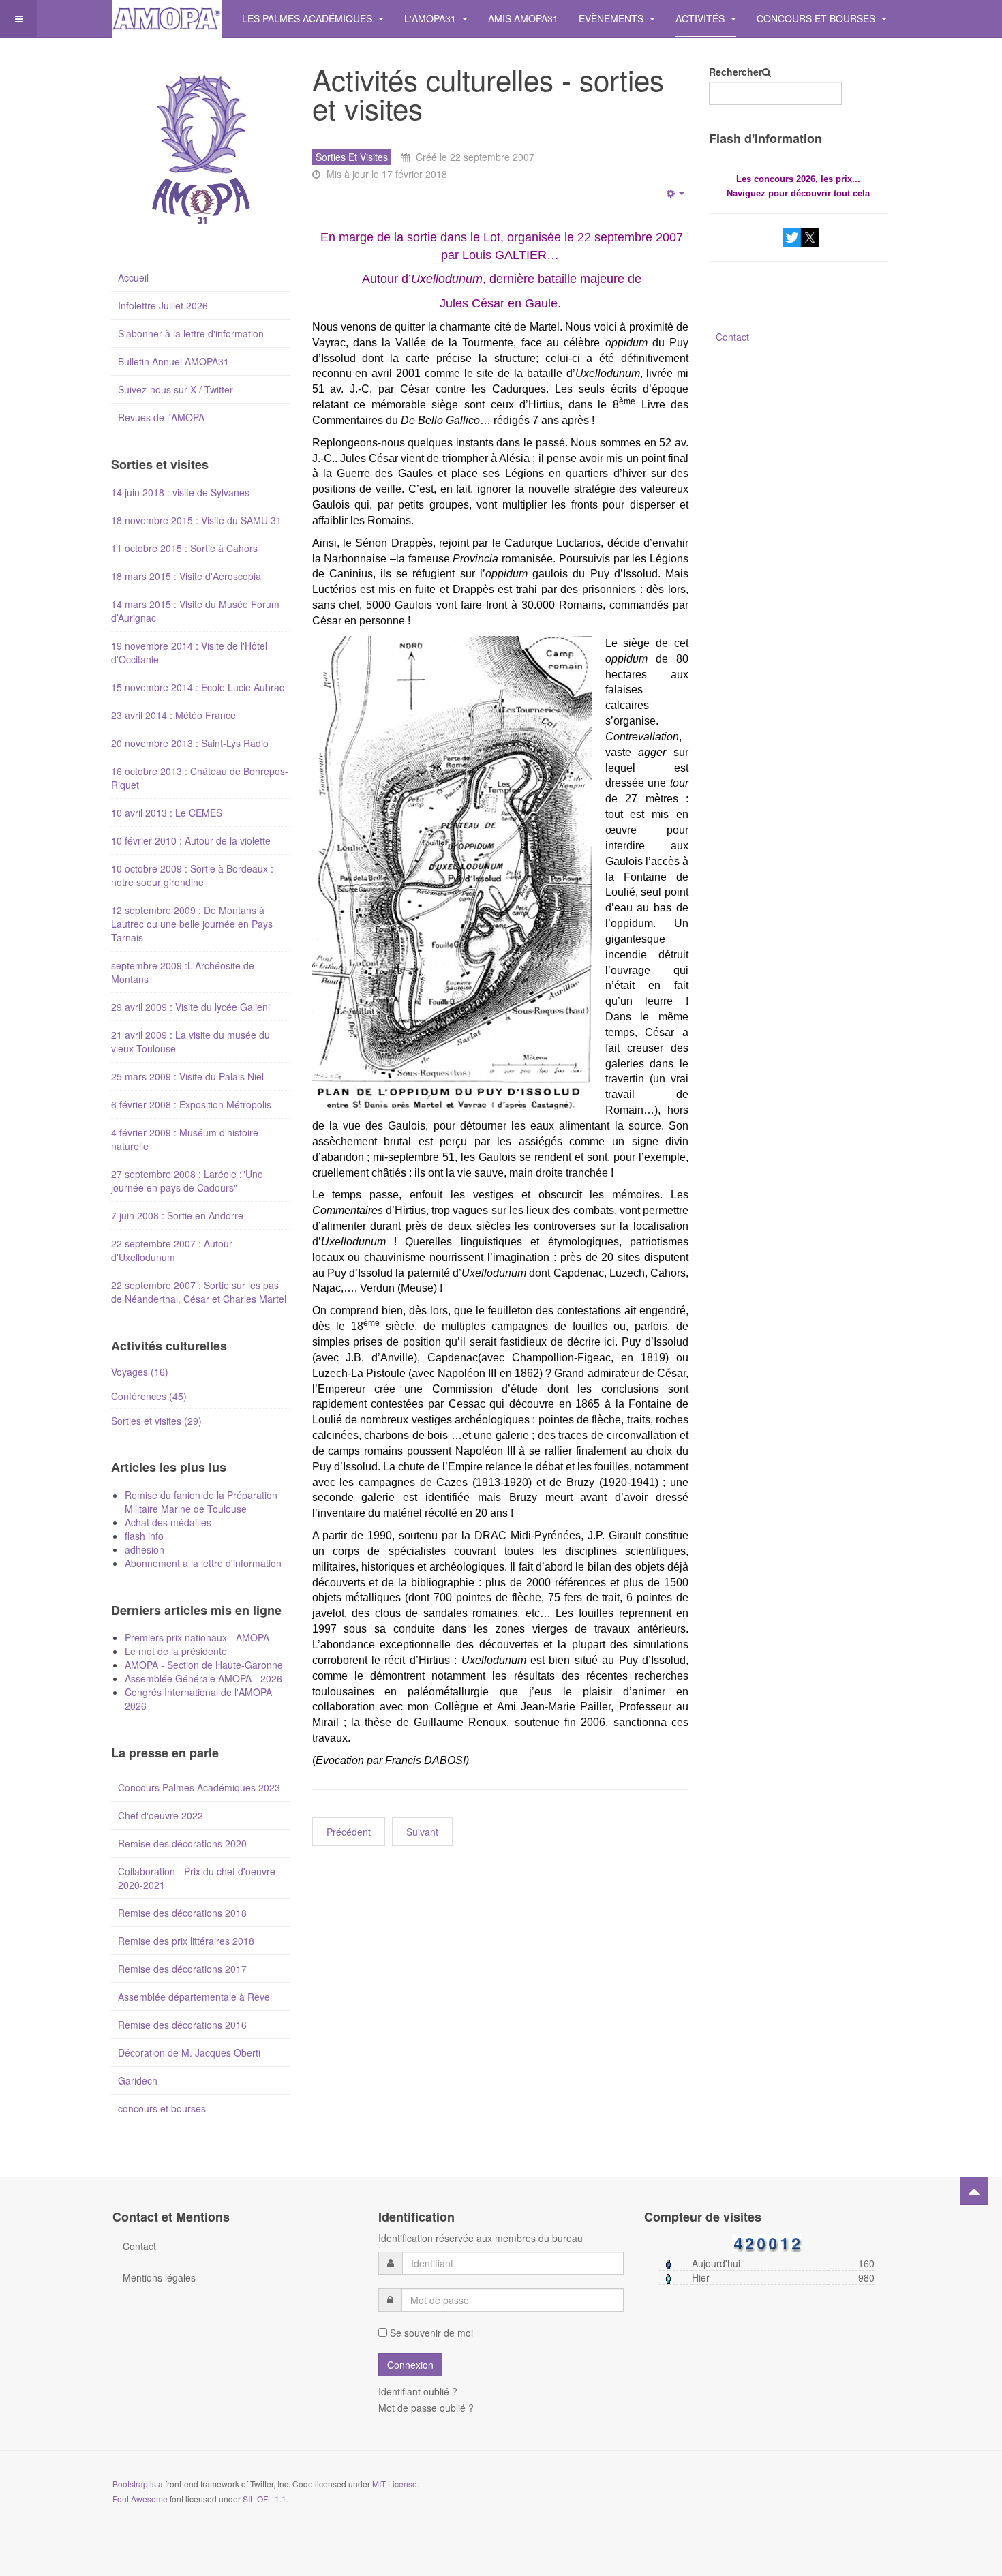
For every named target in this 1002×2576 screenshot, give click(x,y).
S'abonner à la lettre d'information (191, 333)
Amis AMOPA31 (523, 18)
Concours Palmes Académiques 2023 (199, 1787)
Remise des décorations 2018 (182, 1913)
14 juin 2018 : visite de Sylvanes (180, 492)
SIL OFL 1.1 (264, 2499)
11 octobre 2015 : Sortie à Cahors (184, 548)
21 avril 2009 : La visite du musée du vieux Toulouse (191, 1042)
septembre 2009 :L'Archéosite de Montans (183, 972)
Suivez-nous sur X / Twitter (176, 389)
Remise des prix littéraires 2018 (186, 1941)
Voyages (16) (140, 1372)
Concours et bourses (817, 18)
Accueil (133, 277)
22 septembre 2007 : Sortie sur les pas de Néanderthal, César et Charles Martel (199, 1292)
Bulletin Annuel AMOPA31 (173, 361)
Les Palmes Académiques (308, 18)
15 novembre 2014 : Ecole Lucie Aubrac (198, 687)
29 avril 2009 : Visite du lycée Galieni (191, 1007)
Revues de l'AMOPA (161, 417)
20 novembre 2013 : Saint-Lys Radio (190, 743)
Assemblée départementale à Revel (195, 1997)
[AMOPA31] (167, 19)
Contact (732, 337)
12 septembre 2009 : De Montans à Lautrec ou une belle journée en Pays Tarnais (192, 924)
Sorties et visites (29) (156, 1421)
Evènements (612, 18)
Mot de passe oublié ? (426, 2408)
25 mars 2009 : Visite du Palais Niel (187, 1076)
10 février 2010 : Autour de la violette (191, 840)
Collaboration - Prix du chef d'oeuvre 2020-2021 (197, 1878)
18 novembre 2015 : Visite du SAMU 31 (196, 520)
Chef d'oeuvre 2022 (161, 1815)
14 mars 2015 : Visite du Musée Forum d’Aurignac (195, 611)
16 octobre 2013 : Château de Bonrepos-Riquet (200, 778)
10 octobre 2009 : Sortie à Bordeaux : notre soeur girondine (192, 875)
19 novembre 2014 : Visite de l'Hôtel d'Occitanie (189, 652)
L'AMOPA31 (431, 18)
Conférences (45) (149, 1396)
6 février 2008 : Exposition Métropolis (191, 1104)
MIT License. (396, 2484)
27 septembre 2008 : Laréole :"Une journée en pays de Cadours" (187, 1181)
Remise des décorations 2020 (182, 1843)
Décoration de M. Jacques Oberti (189, 2052)
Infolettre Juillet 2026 (163, 305)
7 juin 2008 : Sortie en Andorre (177, 1215)
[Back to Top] (974, 2191)
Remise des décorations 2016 (182, 2025)
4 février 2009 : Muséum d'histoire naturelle (185, 1139)
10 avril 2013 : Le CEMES (167, 813)
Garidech (138, 2080)
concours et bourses (162, 2108)
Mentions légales (159, 2277)
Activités (701, 18)
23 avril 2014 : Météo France (173, 715)
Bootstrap (130, 2484)
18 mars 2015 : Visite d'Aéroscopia (186, 576)
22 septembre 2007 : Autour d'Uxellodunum (172, 1250)
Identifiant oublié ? (418, 2391)
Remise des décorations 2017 (182, 1969)
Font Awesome (140, 2499)
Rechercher (735, 72)
